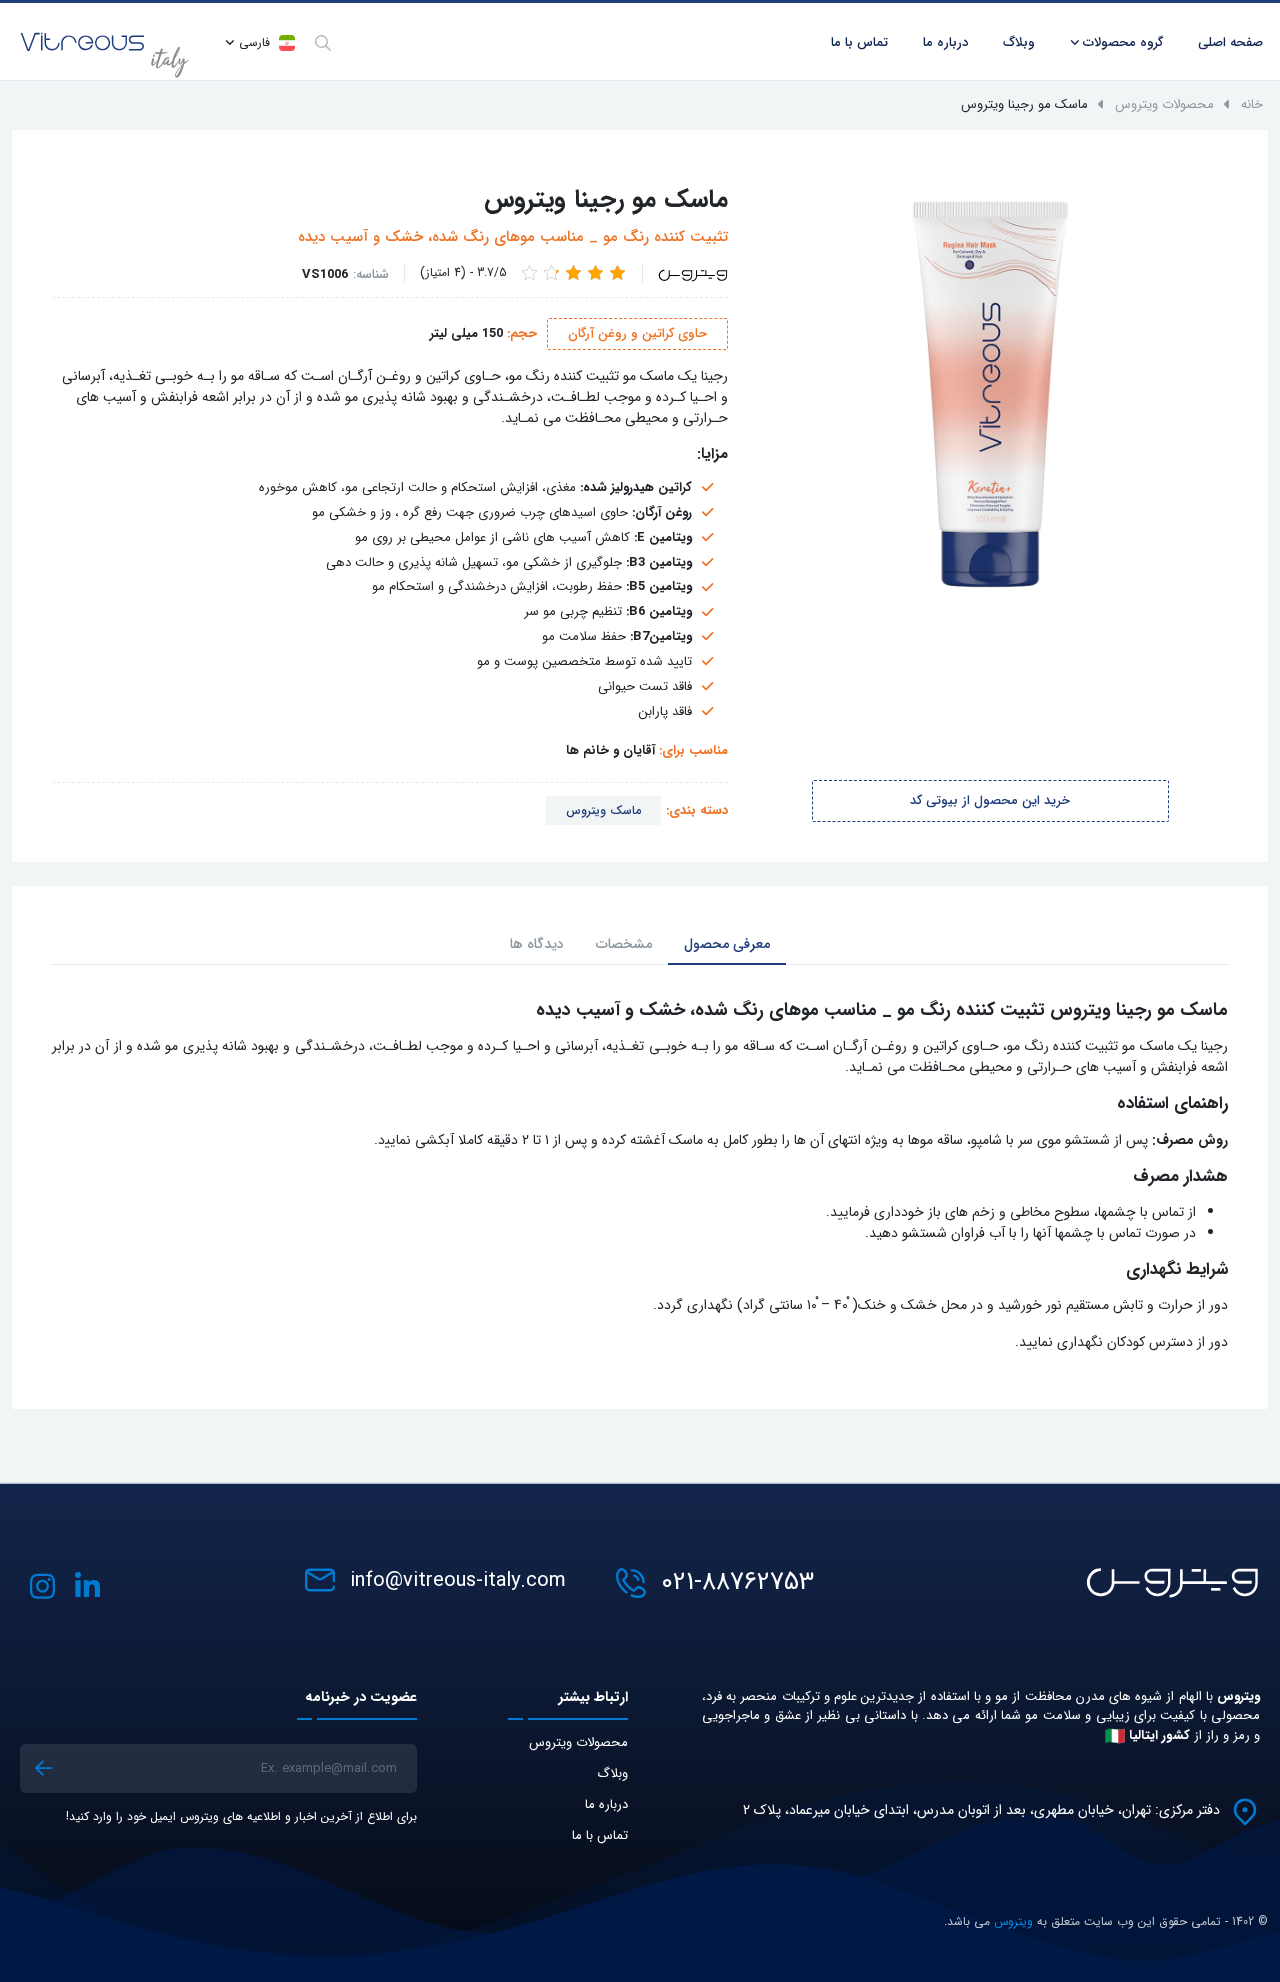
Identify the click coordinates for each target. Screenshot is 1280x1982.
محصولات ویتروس (1164, 104)
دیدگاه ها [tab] (537, 944)
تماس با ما (600, 1835)
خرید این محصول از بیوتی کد (990, 800)
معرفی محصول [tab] (727, 944)
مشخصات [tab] (624, 944)
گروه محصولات (1123, 42)
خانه (1252, 104)
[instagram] (42, 1586)
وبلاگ (612, 1773)
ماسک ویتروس (603, 810)
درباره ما (945, 42)
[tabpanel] (640, 1177)
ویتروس (1013, 1921)
